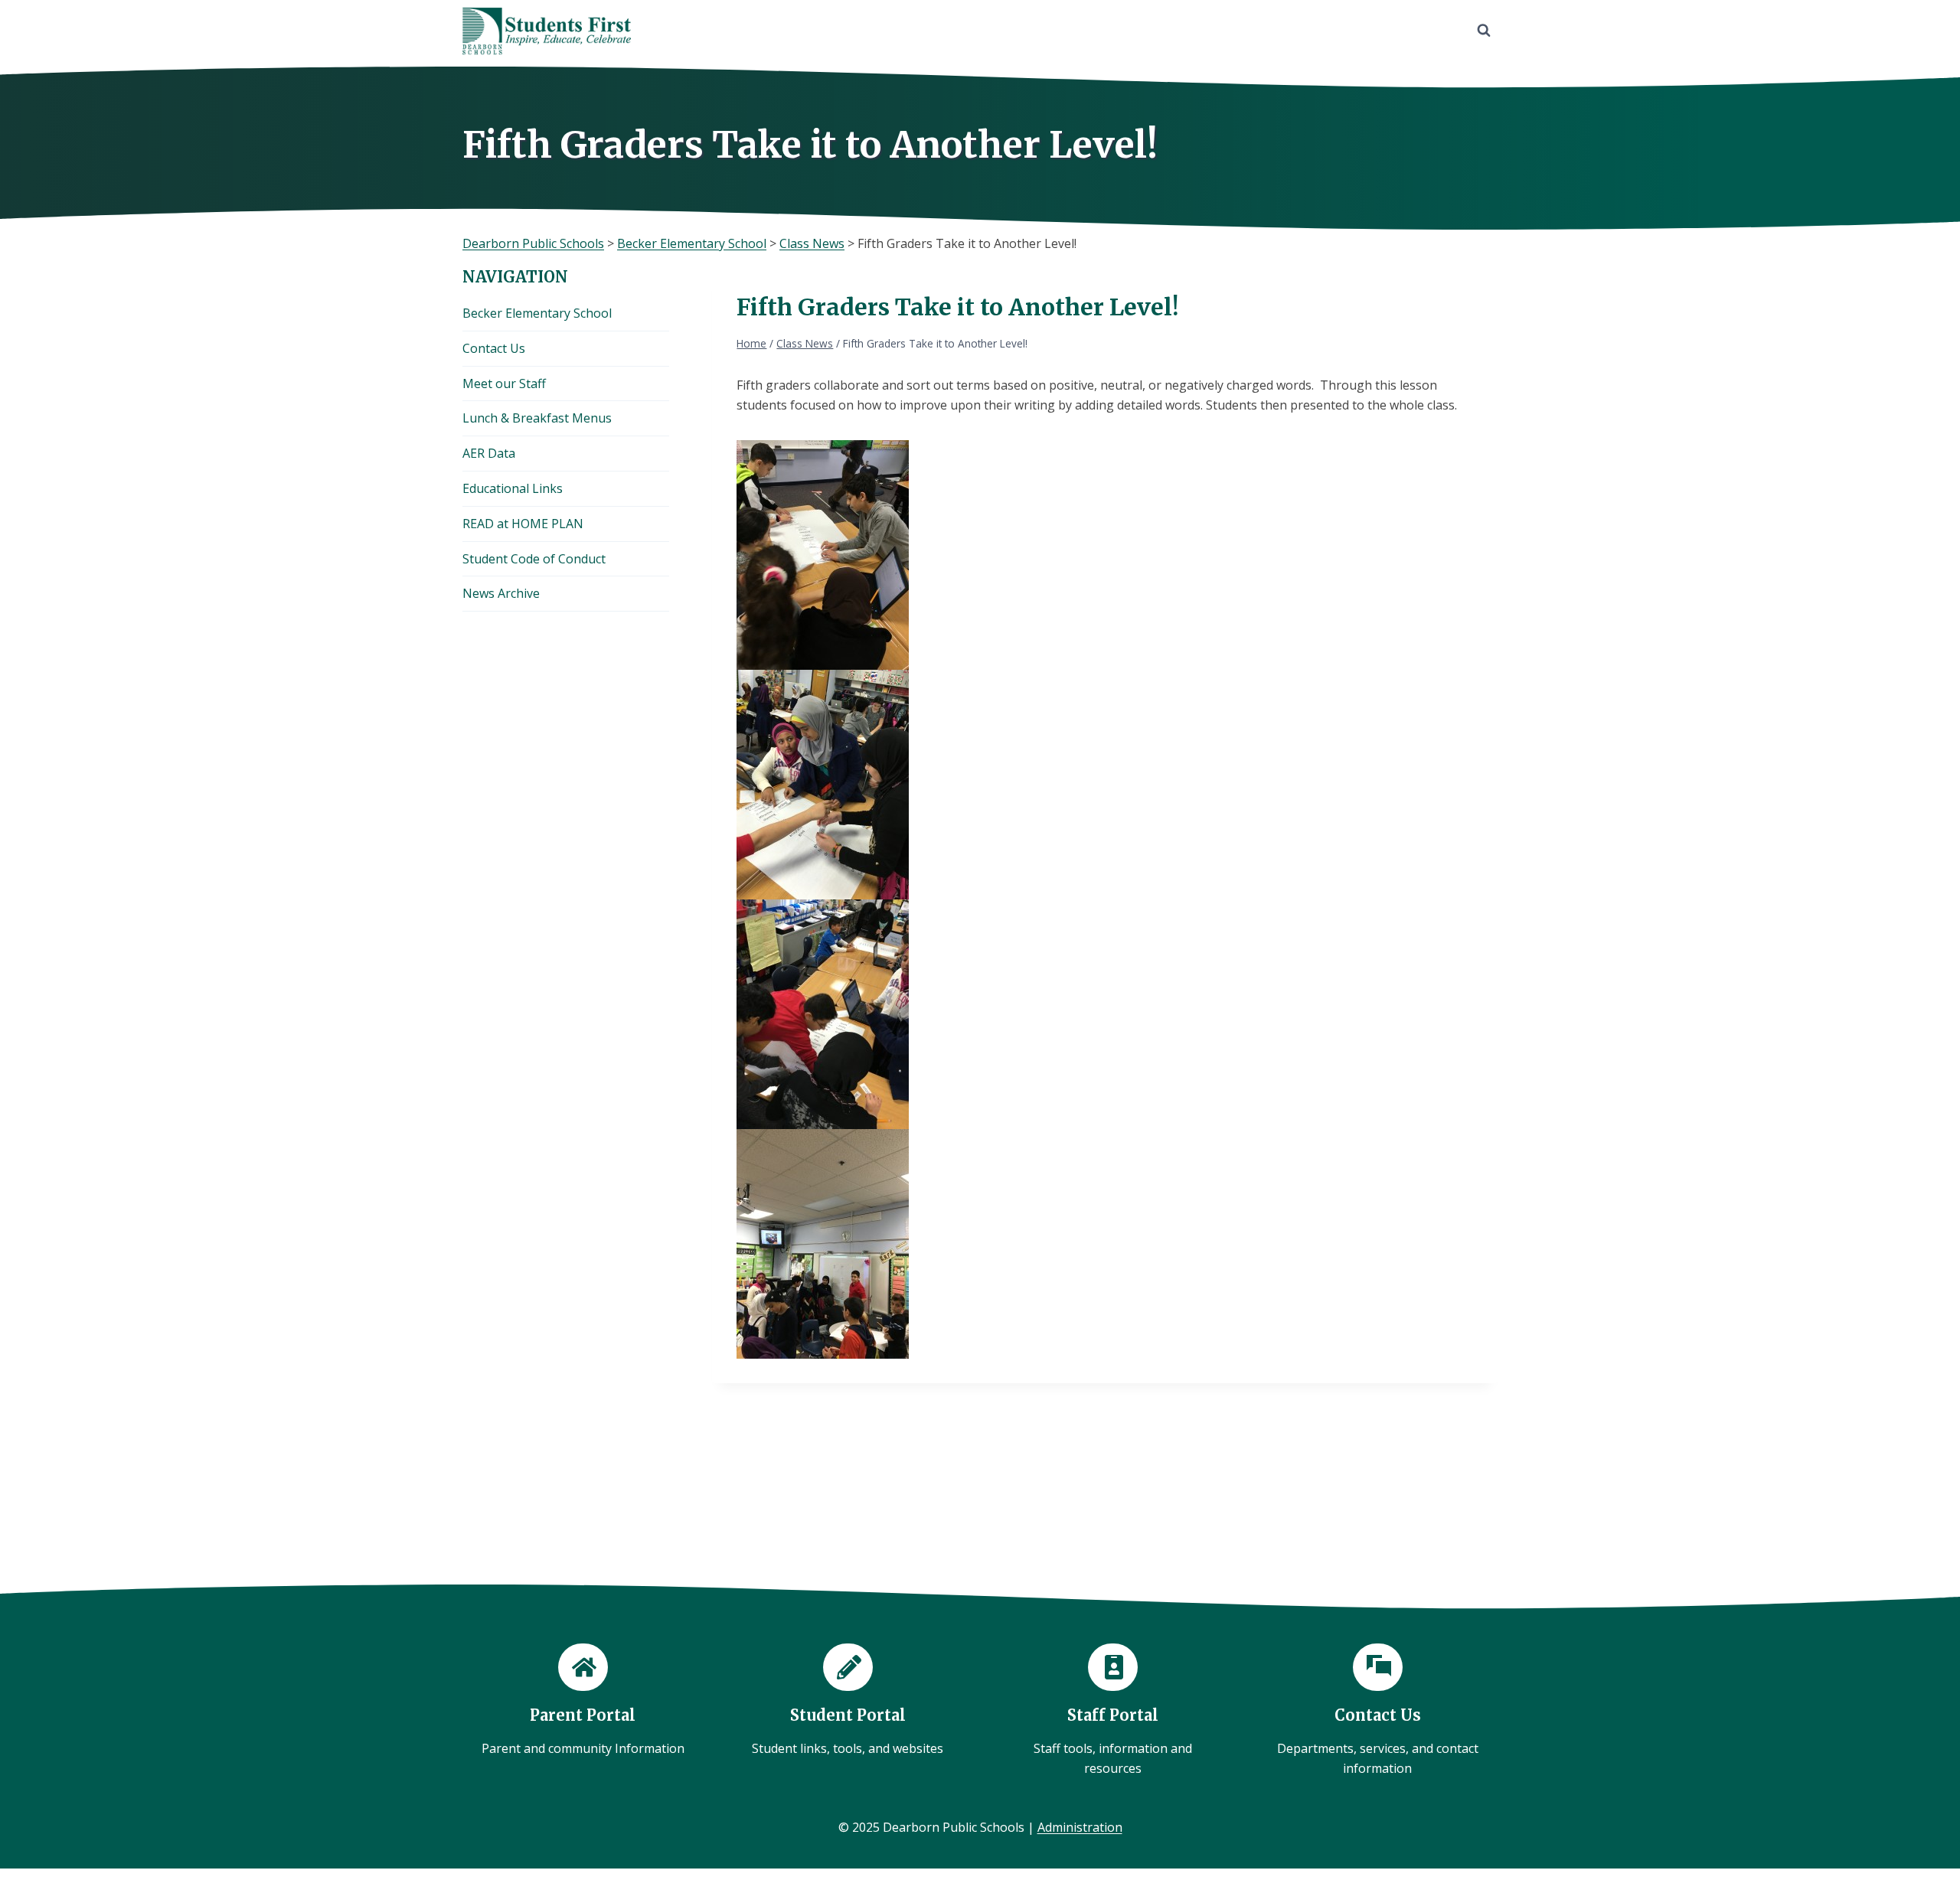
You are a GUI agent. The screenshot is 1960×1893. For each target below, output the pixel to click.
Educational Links (513, 488)
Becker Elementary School (537, 313)
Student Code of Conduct (534, 559)
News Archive (501, 593)
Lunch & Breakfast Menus (537, 418)
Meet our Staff (504, 383)
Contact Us (494, 348)
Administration (1080, 1827)
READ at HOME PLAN (523, 524)
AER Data (489, 453)
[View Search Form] (1484, 31)
